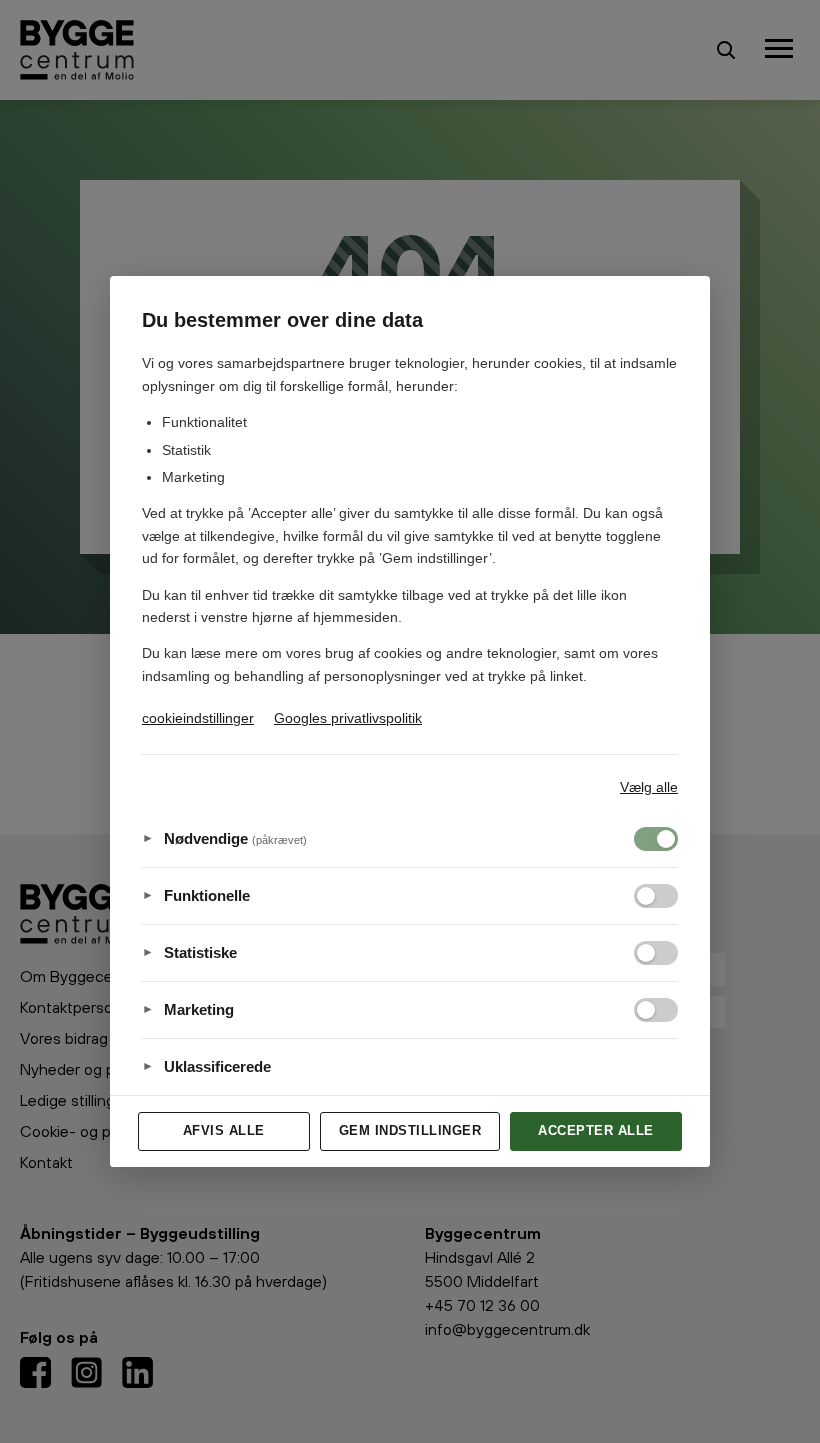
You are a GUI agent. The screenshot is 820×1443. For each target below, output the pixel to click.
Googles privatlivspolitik (348, 718)
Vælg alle (649, 787)
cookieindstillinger (198, 718)
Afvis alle (224, 1130)
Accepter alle (596, 1130)
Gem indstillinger (410, 1130)
